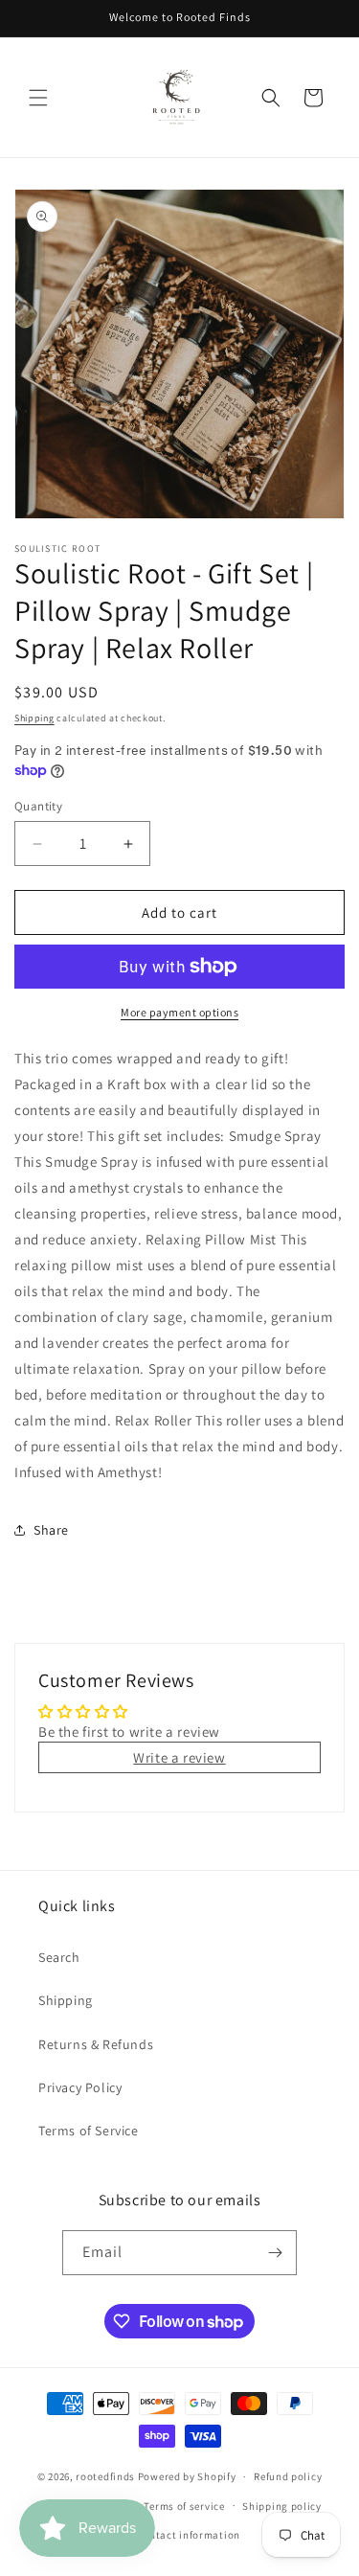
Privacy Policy (80, 2087)
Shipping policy (282, 2506)
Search (59, 1957)
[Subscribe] (275, 2253)
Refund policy (288, 2476)
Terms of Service (89, 2131)
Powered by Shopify (187, 2476)
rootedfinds (105, 2476)
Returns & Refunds (96, 2044)
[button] (38, 98)
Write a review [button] (179, 1757)
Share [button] (51, 1530)
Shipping (34, 718)
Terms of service (184, 2506)
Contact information (189, 2535)
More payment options (179, 1012)
